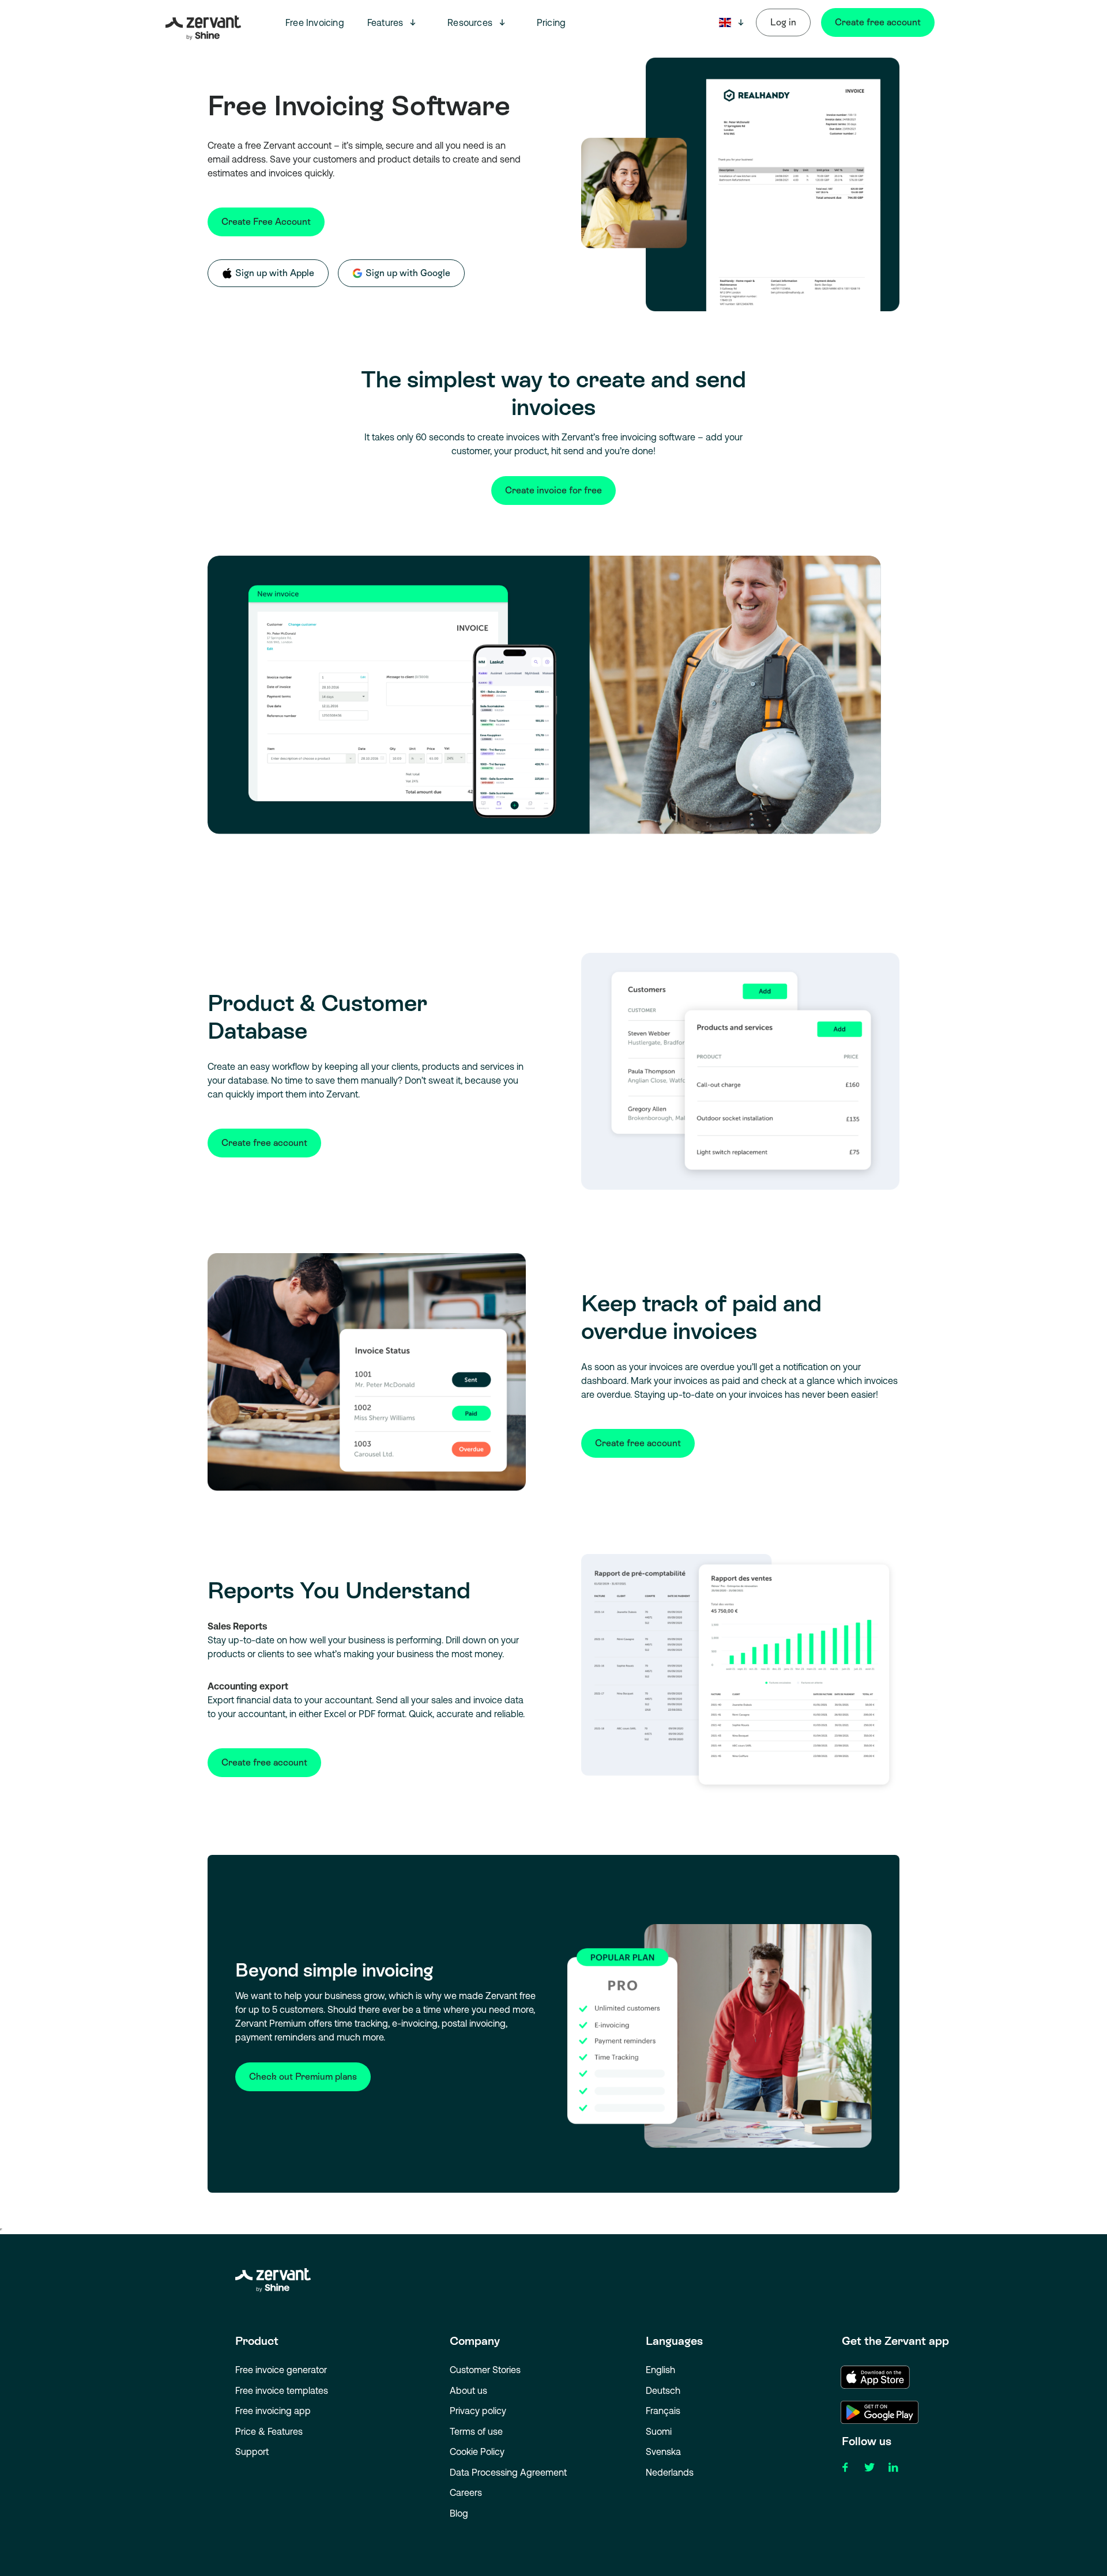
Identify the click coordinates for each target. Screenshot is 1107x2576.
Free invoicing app (273, 2411)
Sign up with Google (408, 273)
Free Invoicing (315, 22)
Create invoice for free (553, 490)
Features (385, 22)
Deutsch (663, 2390)
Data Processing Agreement (508, 2472)
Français (663, 2411)
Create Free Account (266, 222)
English (660, 2370)
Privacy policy (478, 2411)
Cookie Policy (477, 2451)
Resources (470, 22)
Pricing (551, 22)
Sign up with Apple (275, 273)
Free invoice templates (282, 2390)
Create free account (878, 22)
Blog (459, 2513)
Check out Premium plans (303, 2077)
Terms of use (476, 2431)
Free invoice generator (281, 2370)
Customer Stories (485, 2370)
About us (468, 2390)
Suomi (659, 2431)
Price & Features (269, 2431)
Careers (466, 2492)
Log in (783, 22)
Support (252, 2451)
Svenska (663, 2451)
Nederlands (670, 2472)
